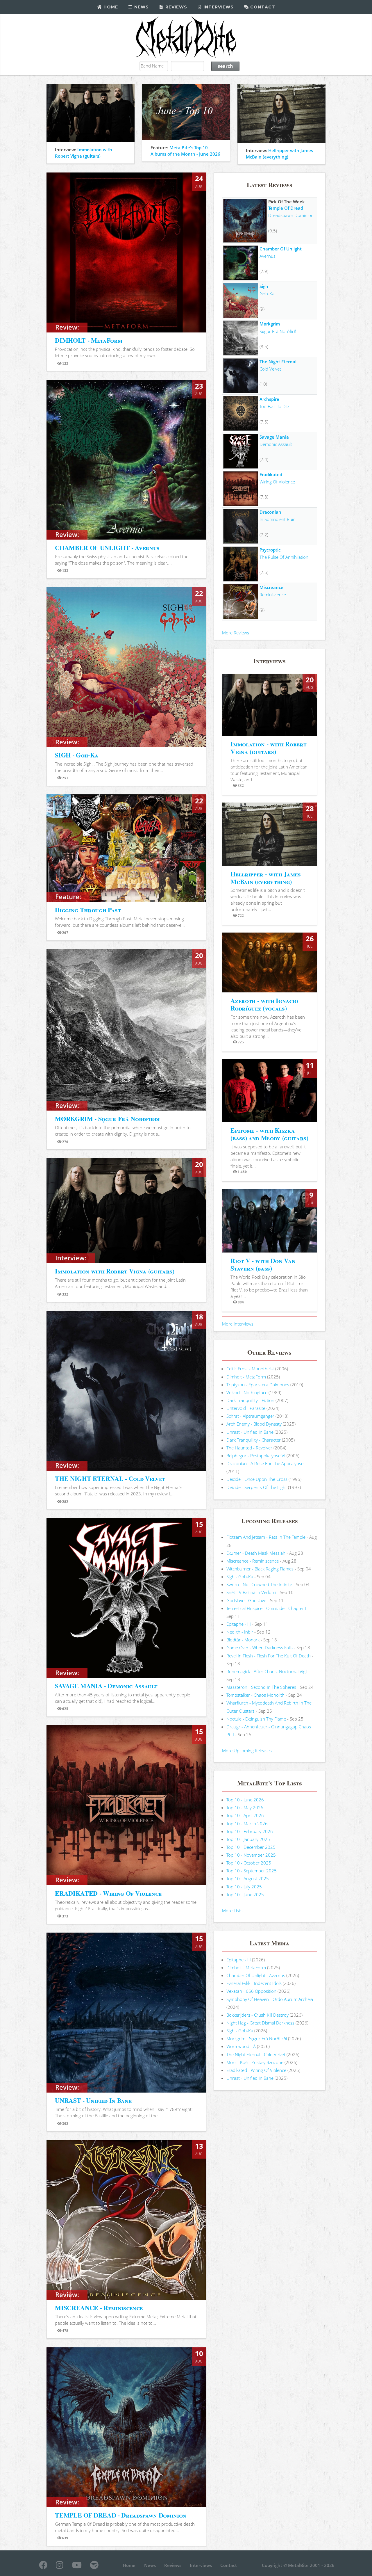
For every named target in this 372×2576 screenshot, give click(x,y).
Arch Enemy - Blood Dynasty (254, 1424)
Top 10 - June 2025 (245, 1894)
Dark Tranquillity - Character (254, 1440)
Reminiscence (273, 595)
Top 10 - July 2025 (244, 1887)
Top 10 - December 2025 (251, 1847)
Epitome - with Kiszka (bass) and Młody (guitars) (269, 1134)
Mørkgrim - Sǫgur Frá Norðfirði (257, 2038)
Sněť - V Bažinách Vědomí (251, 1592)
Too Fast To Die (274, 406)
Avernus (268, 256)
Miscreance (271, 587)
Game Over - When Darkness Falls (260, 1648)
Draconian (270, 512)
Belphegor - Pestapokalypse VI (256, 1456)
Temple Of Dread (286, 208)
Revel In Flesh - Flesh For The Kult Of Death (269, 1656)
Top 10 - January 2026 (248, 1839)
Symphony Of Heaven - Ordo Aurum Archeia (270, 1999)
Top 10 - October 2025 (249, 1863)
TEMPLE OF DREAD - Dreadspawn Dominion (121, 2515)
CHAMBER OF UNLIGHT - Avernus (107, 548)
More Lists (232, 1910)
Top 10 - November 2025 (251, 1855)
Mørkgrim (270, 324)
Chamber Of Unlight (281, 249)
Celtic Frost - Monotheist (250, 1369)
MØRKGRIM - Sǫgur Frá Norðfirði (107, 1119)
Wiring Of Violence (277, 482)
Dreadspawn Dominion (291, 215)
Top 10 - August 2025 (248, 1878)
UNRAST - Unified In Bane (93, 2100)
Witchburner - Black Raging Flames (260, 1569)
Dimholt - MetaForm (246, 1377)
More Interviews (238, 1324)
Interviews (218, 7)
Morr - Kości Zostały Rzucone (255, 2062)
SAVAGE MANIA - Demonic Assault (106, 1686)
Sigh (264, 286)
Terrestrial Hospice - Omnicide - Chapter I (266, 1608)
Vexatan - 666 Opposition (251, 1991)
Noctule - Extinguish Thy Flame (256, 1719)
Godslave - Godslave (246, 1600)
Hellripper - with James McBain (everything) (265, 878)
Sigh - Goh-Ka (240, 1577)
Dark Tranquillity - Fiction (250, 1400)
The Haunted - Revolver (249, 1448)
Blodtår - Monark (243, 1640)
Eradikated (271, 474)
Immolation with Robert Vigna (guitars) (115, 1271)
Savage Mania (274, 437)
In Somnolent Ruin (278, 519)
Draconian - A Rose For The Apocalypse (265, 1463)
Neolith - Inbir (240, 1632)
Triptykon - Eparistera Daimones (258, 1385)
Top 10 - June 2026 (245, 1800)
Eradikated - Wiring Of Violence (256, 2070)
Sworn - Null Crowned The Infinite (259, 1584)
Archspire (269, 399)
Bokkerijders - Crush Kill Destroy (257, 2015)
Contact (262, 7)
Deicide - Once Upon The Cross (257, 1479)
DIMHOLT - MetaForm (88, 340)
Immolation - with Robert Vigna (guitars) (268, 748)
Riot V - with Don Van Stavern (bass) (263, 1264)
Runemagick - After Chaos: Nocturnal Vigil (267, 1671)
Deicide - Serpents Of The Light (257, 1487)
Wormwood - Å (241, 2046)
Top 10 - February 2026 (250, 1831)
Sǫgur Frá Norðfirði (278, 331)
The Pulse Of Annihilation (284, 557)
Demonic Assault (276, 444)
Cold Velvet (270, 369)
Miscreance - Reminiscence (253, 1561)
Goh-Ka (267, 293)
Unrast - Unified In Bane (250, 1432)
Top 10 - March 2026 (247, 1824)
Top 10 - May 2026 (245, 1808)
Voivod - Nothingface (247, 1392)
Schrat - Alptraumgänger (250, 1416)
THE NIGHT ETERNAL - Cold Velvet (110, 1478)
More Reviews (236, 633)
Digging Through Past (88, 910)
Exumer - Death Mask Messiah (256, 1553)
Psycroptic (270, 550)
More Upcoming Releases (247, 1750)
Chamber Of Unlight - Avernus (256, 1975)
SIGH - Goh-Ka (77, 755)
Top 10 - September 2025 (252, 1871)
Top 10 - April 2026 (245, 1815)
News (141, 7)
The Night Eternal (278, 362)
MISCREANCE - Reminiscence (99, 2308)
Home (110, 7)
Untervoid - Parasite (246, 1408)
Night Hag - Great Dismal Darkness (260, 2023)
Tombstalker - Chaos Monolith (255, 1695)
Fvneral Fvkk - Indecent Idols (254, 1983)
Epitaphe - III (239, 1624)
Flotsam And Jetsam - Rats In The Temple (266, 1537)
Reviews (176, 7)
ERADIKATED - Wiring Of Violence (108, 1893)
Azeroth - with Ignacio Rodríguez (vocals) (264, 1004)
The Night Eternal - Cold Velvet (256, 2054)
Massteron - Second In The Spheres (261, 1687)
